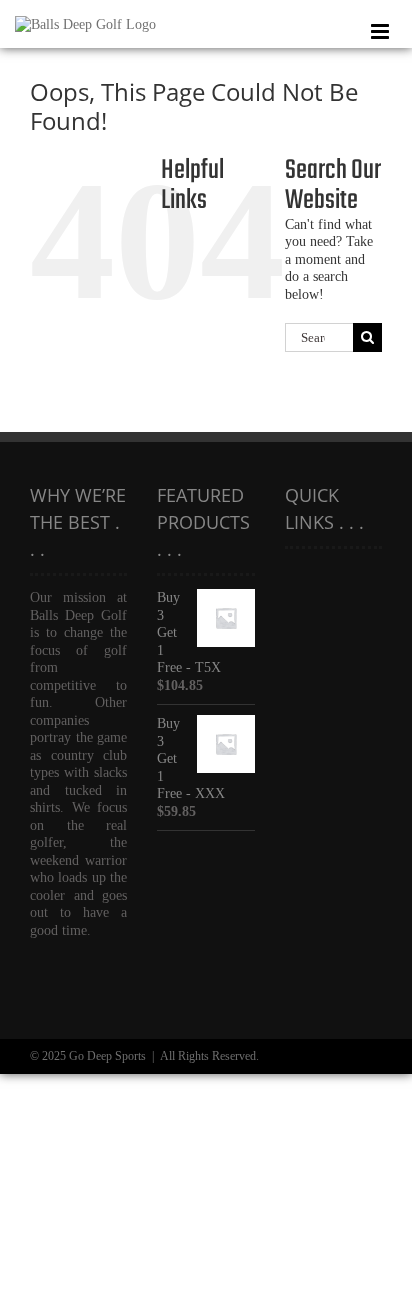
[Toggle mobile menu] (381, 31)
